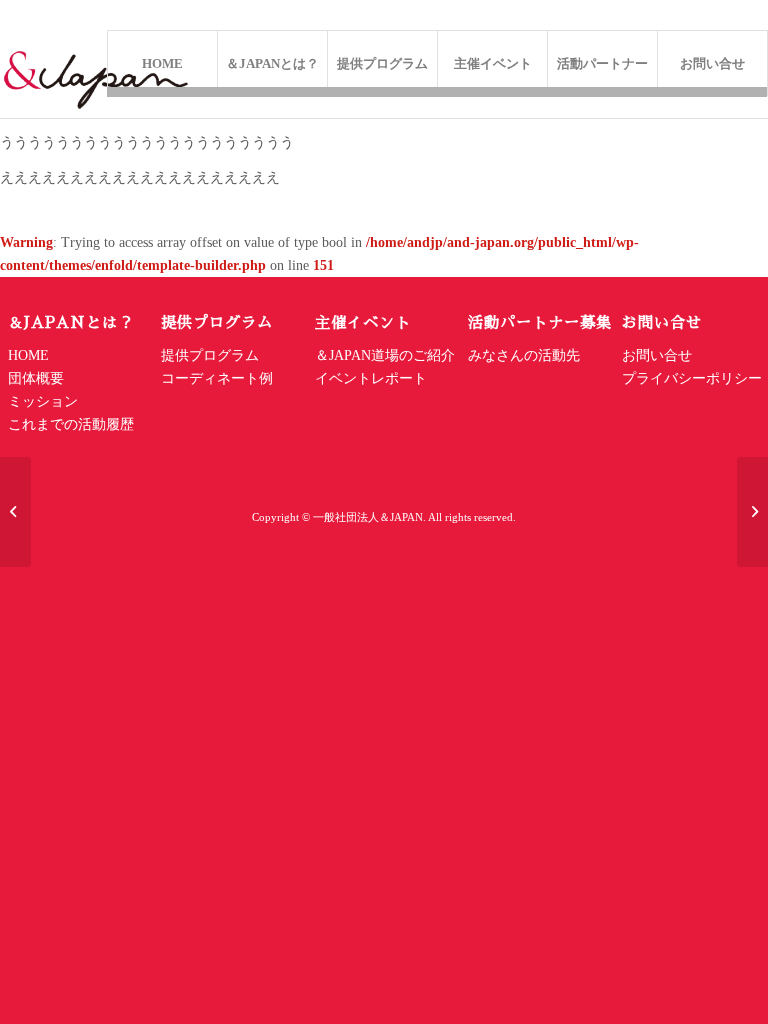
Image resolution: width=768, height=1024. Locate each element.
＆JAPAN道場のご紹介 (385, 355)
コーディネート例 (217, 378)
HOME (28, 355)
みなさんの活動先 (524, 355)
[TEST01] (15, 512)
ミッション (43, 401)
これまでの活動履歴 (71, 424)
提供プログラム (210, 355)
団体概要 (36, 378)
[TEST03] (752, 512)
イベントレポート (371, 378)
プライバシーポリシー (692, 378)
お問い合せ (659, 355)
